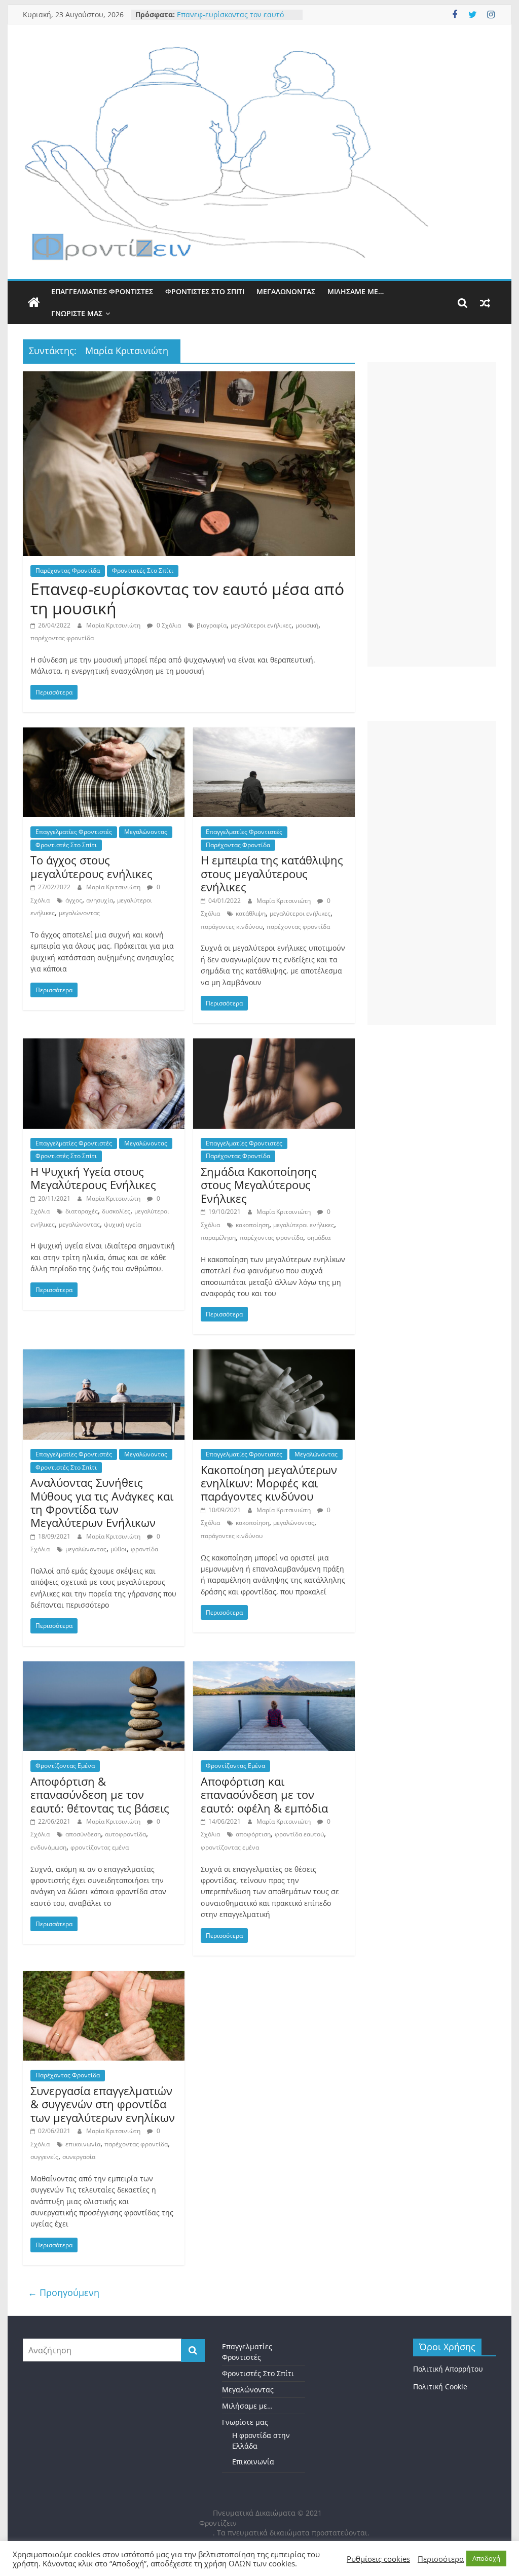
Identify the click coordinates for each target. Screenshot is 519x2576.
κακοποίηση (252, 1225)
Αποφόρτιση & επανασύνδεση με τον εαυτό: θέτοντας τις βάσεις (100, 1795)
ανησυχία (100, 900)
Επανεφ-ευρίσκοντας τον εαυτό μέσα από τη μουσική (230, 20)
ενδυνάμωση (48, 1847)
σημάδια (319, 1238)
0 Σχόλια (168, 625)
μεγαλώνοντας (79, 913)
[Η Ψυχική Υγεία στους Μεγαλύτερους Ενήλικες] (104, 1045)
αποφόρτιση (253, 1834)
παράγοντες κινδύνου (232, 927)
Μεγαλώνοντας (286, 291)
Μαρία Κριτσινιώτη (114, 625)
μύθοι (119, 1549)
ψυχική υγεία (122, 1224)
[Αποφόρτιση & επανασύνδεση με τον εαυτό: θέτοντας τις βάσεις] (104, 1667)
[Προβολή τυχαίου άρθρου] (485, 303)
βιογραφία (212, 625)
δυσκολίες (116, 1211)
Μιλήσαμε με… (356, 291)
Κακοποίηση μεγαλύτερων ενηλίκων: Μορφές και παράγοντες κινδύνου (269, 1483)
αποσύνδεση (83, 1834)
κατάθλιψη (251, 913)
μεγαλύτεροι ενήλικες (261, 625)
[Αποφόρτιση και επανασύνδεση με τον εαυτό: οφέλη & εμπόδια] (274, 1667)
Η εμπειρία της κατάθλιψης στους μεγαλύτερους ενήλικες (272, 873)
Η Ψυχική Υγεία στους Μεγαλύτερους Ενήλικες (93, 1178)
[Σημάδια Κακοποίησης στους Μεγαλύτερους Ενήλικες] (274, 1045)
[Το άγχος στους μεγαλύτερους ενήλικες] (104, 734)
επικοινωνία (83, 2144)
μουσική (307, 625)
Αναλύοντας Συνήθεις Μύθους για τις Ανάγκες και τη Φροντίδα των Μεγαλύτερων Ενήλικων (102, 1502)
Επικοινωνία (253, 2462)
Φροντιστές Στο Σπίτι (205, 291)
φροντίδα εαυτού (299, 1834)
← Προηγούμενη (64, 2292)
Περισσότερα (441, 2559)
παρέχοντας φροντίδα (62, 638)
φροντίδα (144, 1549)
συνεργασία (79, 2157)
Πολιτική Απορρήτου (448, 2369)
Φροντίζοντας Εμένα (65, 1766)
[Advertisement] (432, 514)
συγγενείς (44, 2157)
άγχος (74, 900)
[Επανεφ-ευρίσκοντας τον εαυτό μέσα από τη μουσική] (189, 377)
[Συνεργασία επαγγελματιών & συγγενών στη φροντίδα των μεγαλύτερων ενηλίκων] (104, 1977)
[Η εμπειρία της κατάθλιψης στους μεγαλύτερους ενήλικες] (274, 734)
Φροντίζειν (218, 2523)
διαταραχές (82, 1211)
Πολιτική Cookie (440, 2387)
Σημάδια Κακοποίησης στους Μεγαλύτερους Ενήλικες (259, 1185)
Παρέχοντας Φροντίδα (68, 570)
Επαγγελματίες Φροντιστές (102, 291)
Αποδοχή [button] (486, 2558)
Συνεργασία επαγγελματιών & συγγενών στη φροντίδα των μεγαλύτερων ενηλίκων (103, 2104)
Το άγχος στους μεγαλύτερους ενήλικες (91, 866)
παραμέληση (218, 1238)
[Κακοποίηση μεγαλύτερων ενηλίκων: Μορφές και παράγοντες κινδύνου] (274, 1355)
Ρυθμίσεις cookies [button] (378, 2559)
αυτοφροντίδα (125, 1834)
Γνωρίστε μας (77, 313)
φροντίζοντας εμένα (100, 1847)
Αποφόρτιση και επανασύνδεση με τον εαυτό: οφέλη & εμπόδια (264, 1795)
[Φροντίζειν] (34, 303)
